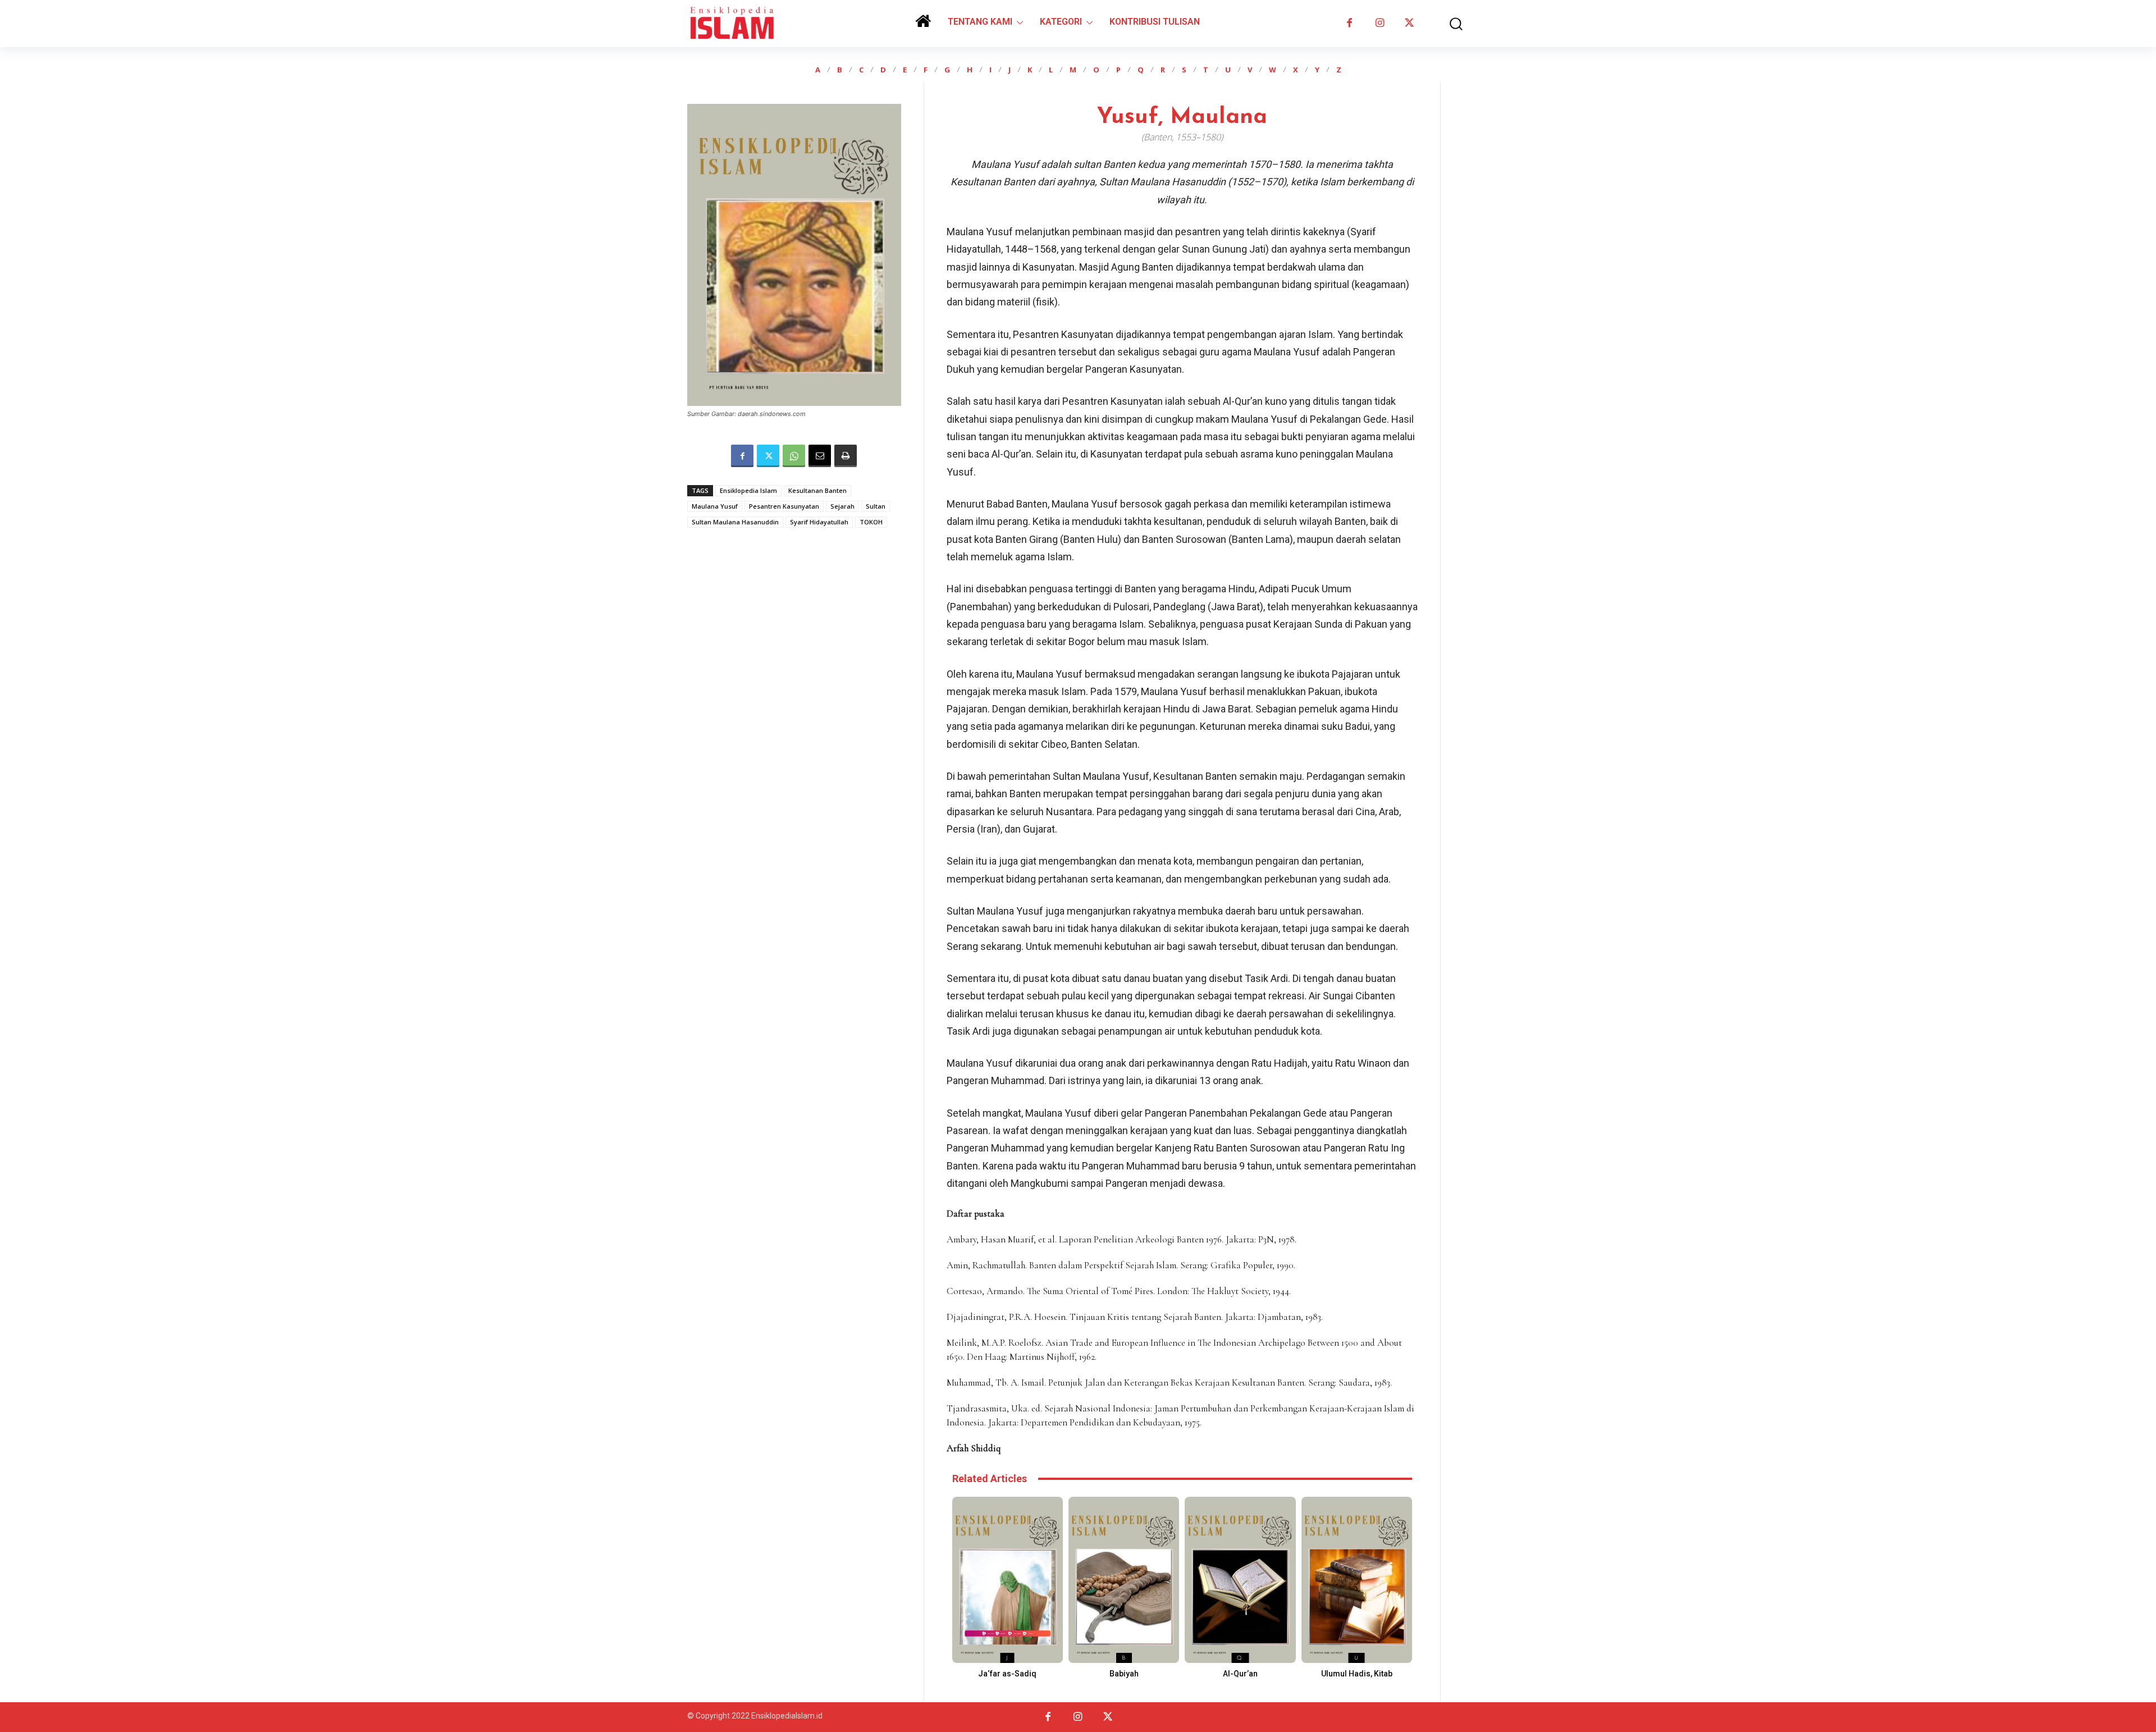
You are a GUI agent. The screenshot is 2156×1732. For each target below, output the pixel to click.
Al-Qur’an (1240, 1674)
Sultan (876, 506)
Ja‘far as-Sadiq (1007, 1674)
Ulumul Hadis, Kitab (1357, 1674)
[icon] (923, 25)
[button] (1448, 24)
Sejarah (842, 506)
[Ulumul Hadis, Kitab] (1357, 1580)
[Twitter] (1410, 23)
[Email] (820, 456)
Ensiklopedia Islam (748, 490)
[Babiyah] (1124, 1580)
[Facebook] (1349, 23)
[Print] (846, 456)
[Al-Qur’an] (1240, 1580)
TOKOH (871, 522)
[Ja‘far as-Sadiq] (1008, 1580)
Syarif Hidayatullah (819, 522)
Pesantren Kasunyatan (784, 506)
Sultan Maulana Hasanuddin (735, 522)
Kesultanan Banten (817, 490)
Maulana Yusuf (715, 506)
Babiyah (1124, 1674)
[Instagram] (1379, 23)
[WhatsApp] (794, 456)
